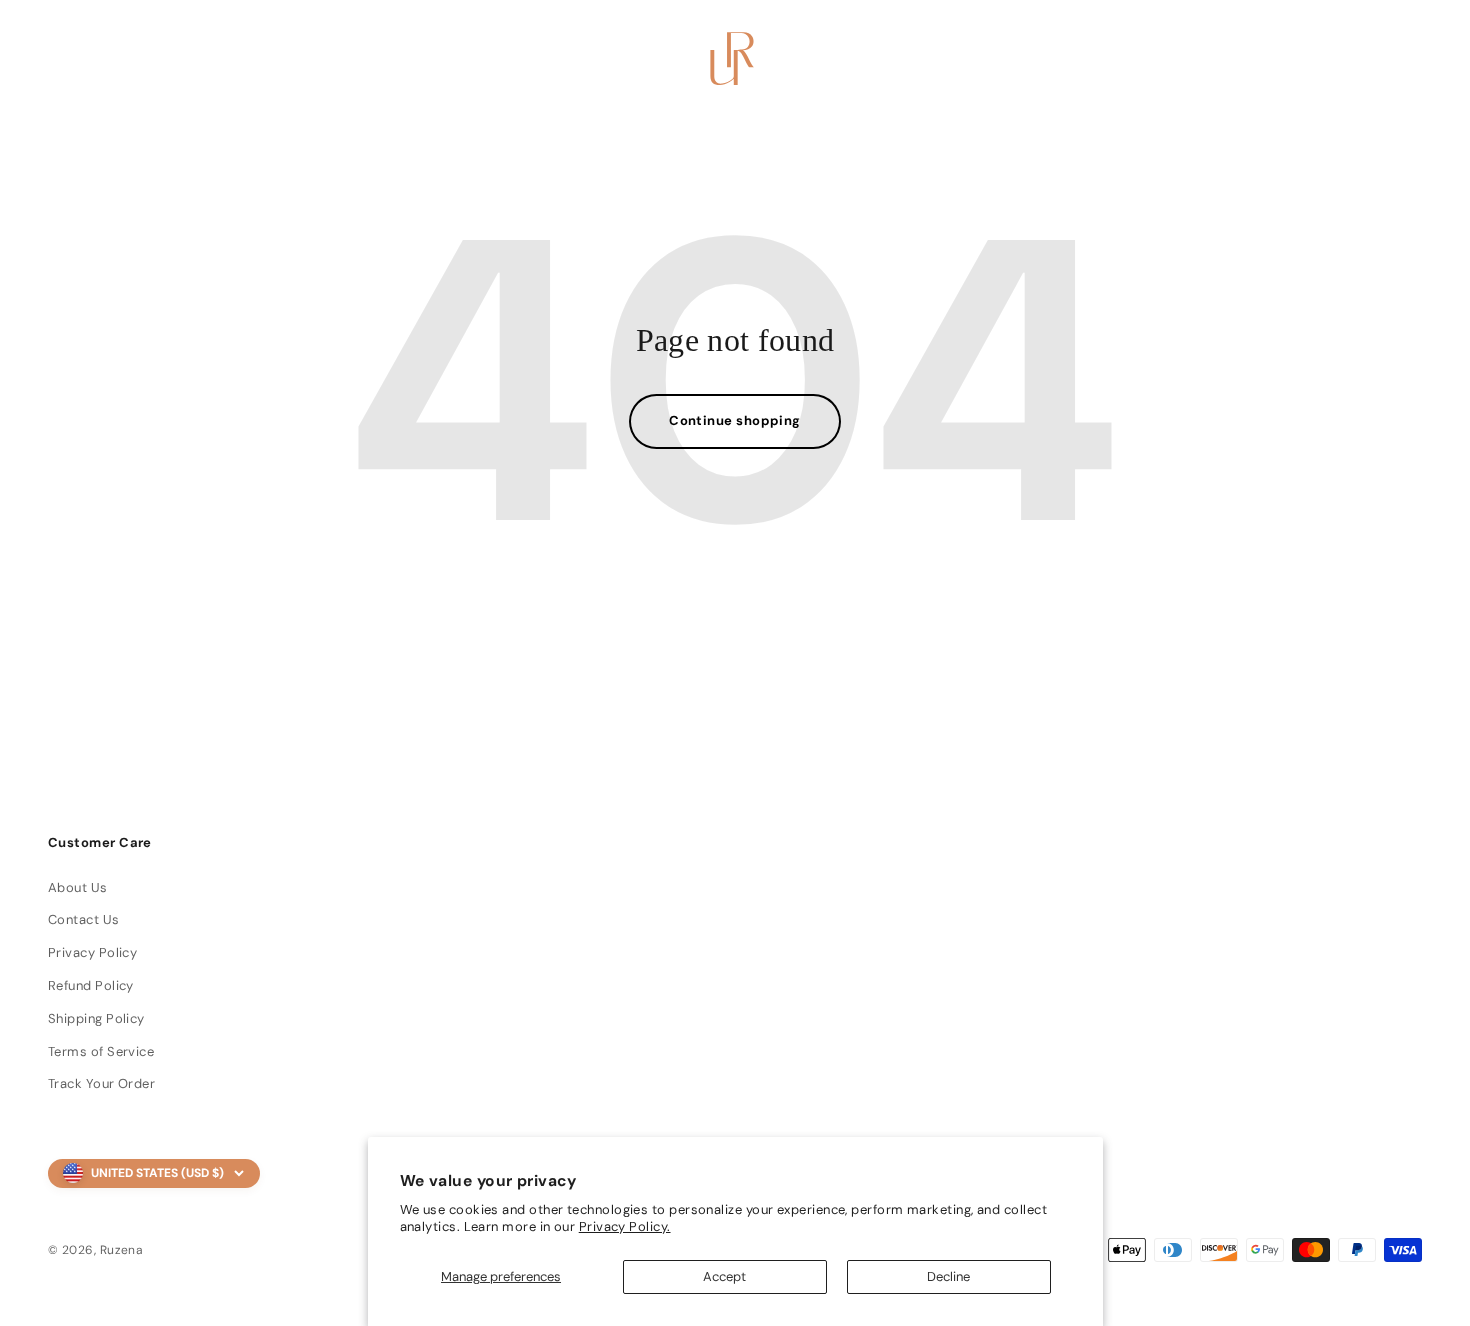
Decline (948, 1276)
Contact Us (84, 919)
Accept (724, 1276)
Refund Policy (91, 985)
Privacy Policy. (625, 1226)
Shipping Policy (96, 1018)
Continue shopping (735, 420)
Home (152, 59)
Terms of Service (101, 1051)
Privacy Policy (92, 952)
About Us (78, 887)
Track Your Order (101, 1083)
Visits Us (396, 59)
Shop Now (267, 59)
